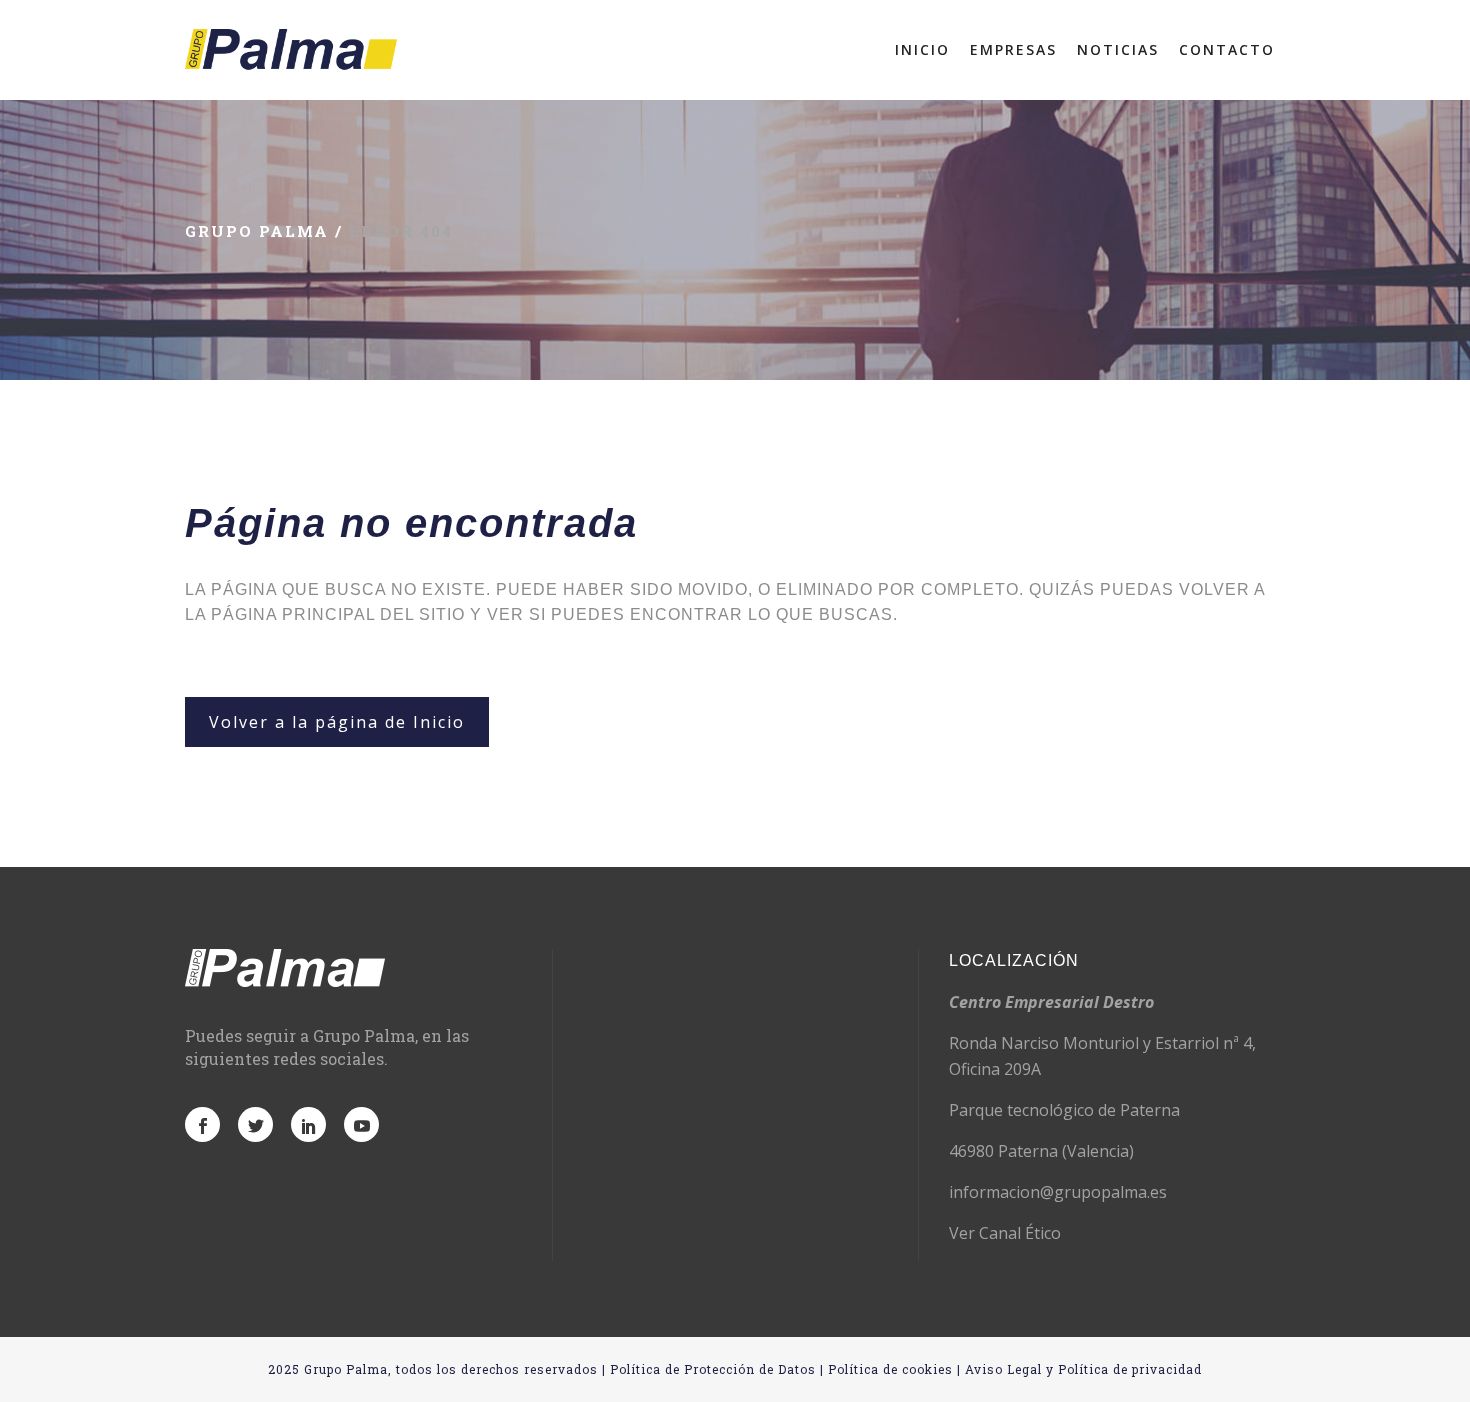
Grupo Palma (257, 231)
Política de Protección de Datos (713, 1369)
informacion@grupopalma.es (1058, 1192)
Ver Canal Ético (1005, 1233)
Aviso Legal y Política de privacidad (1083, 1369)
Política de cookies (890, 1369)
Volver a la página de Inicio (337, 722)
